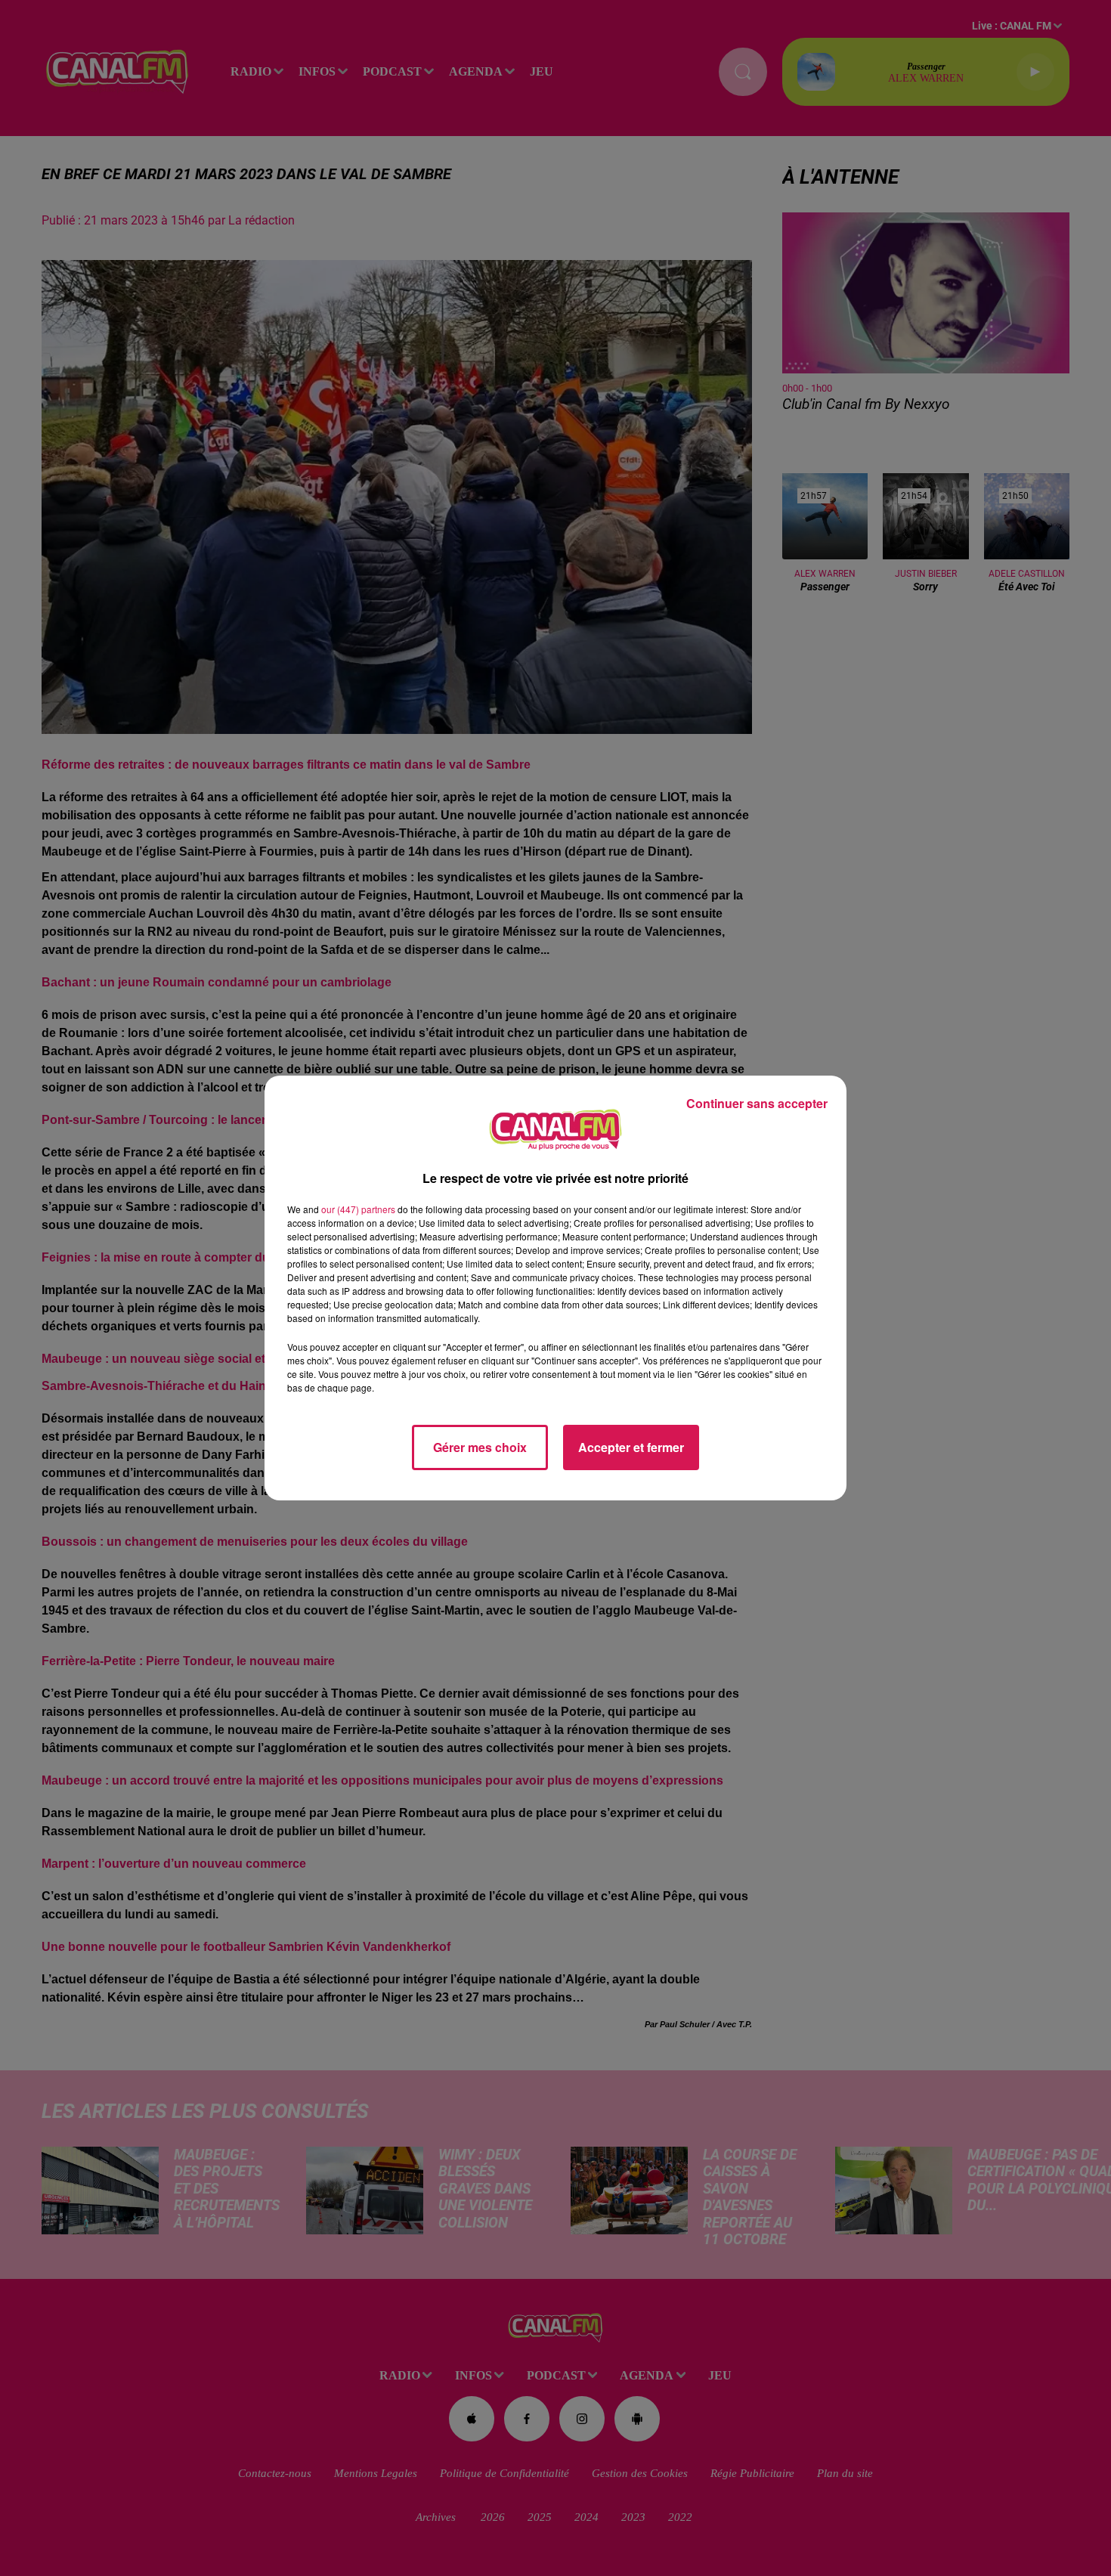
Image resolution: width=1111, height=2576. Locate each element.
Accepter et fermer (631, 1447)
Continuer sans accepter (757, 1103)
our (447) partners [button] (358, 1209)
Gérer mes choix (480, 1447)
